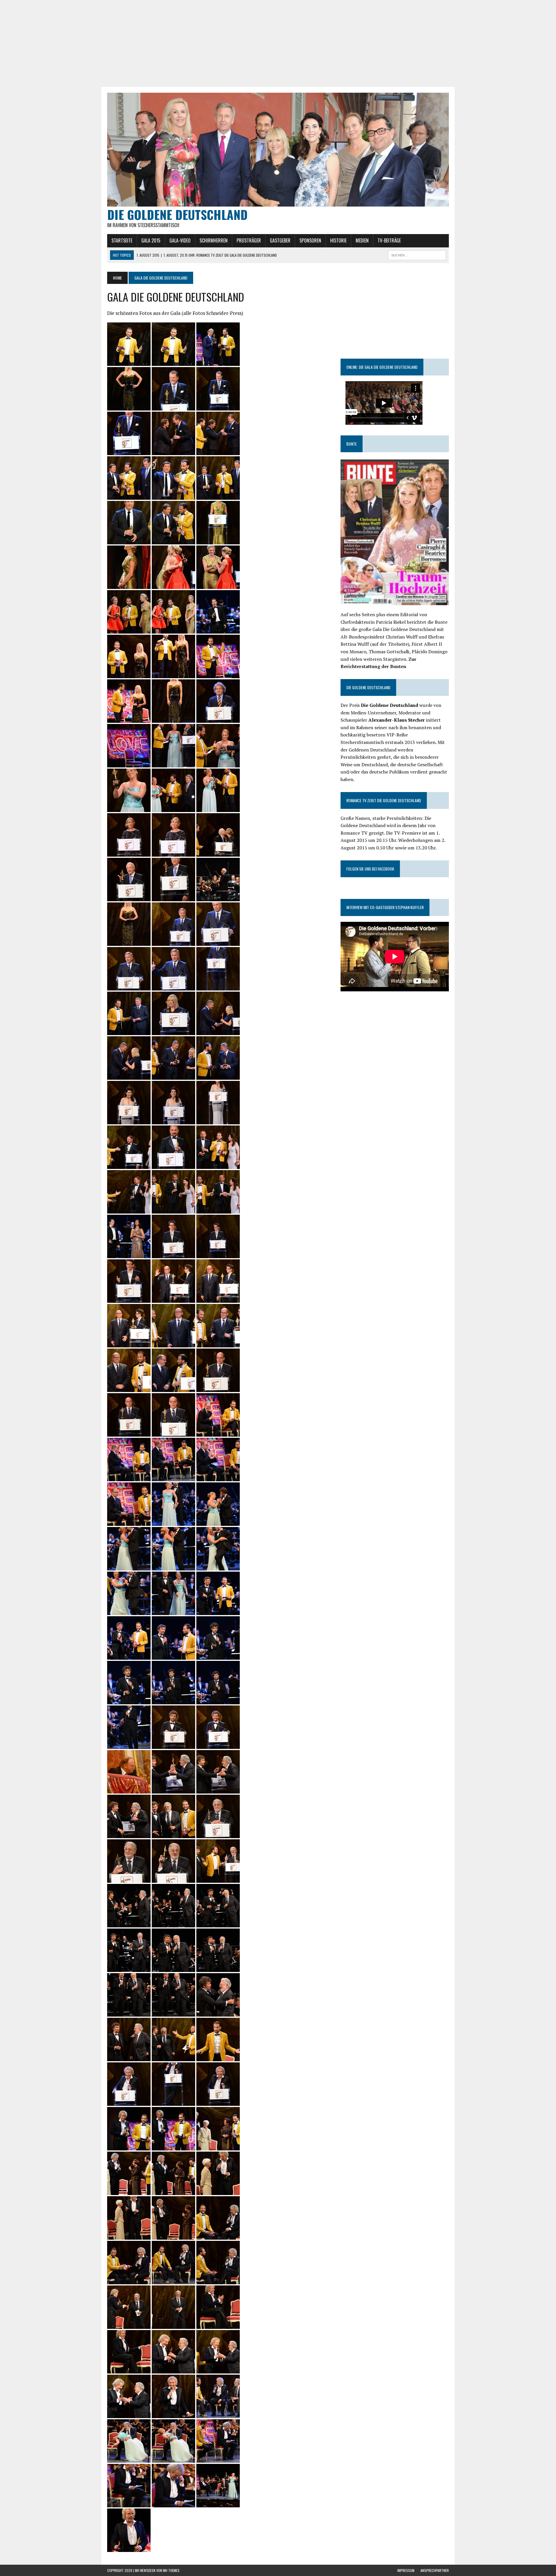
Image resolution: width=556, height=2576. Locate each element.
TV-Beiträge (389, 240)
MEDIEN (362, 240)
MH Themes (171, 2570)
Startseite (122, 240)
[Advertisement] (278, 43)
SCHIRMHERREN (214, 240)
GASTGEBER (280, 240)
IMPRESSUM (406, 2570)
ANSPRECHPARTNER (435, 2570)
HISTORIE (338, 240)
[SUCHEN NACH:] (417, 254)
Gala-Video (180, 240)
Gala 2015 (151, 240)
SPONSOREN (310, 240)
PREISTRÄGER (249, 240)
